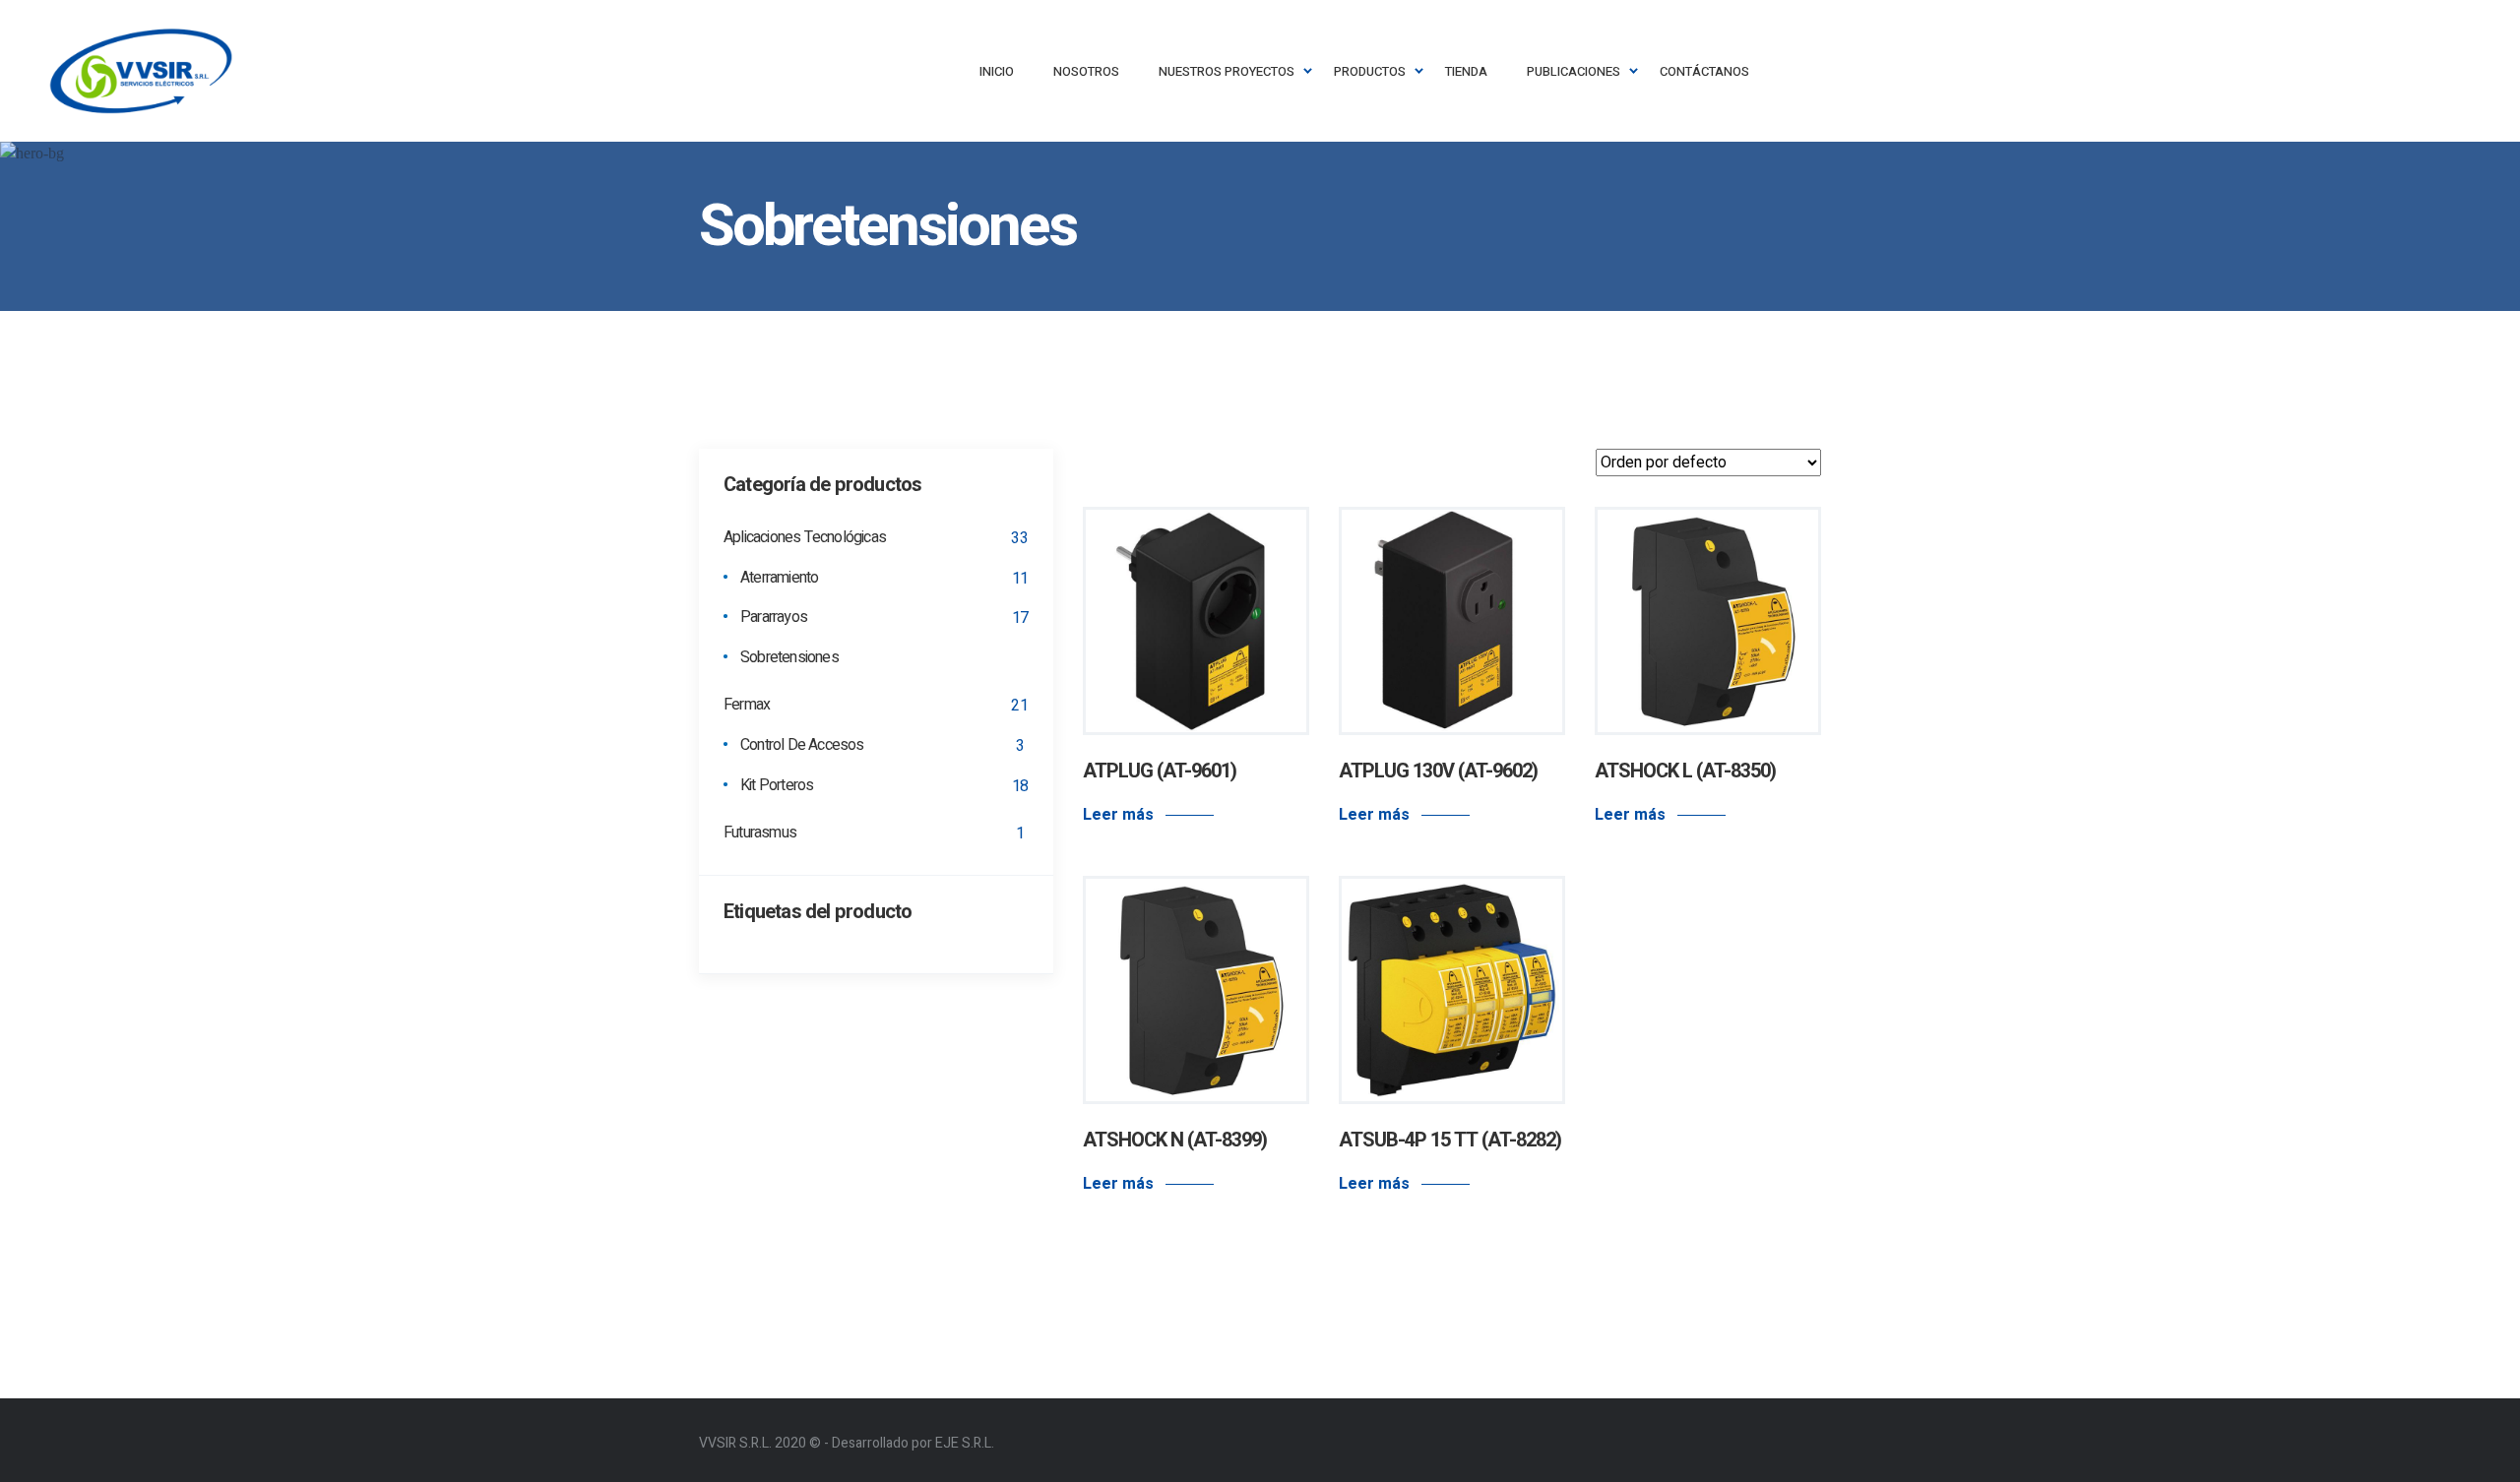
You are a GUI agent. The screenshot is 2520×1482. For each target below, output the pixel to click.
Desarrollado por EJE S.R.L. (913, 1443)
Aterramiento (779, 579)
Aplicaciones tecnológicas (805, 538)
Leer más (1118, 815)
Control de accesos (802, 746)
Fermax (747, 706)
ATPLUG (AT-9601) (1160, 771)
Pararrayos (774, 618)
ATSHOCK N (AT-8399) (1175, 1140)
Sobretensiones (789, 658)
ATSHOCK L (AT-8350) (1685, 771)
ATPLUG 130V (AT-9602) (1438, 771)
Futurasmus (760, 834)
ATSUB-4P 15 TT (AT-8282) (1450, 1140)
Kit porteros (777, 786)
